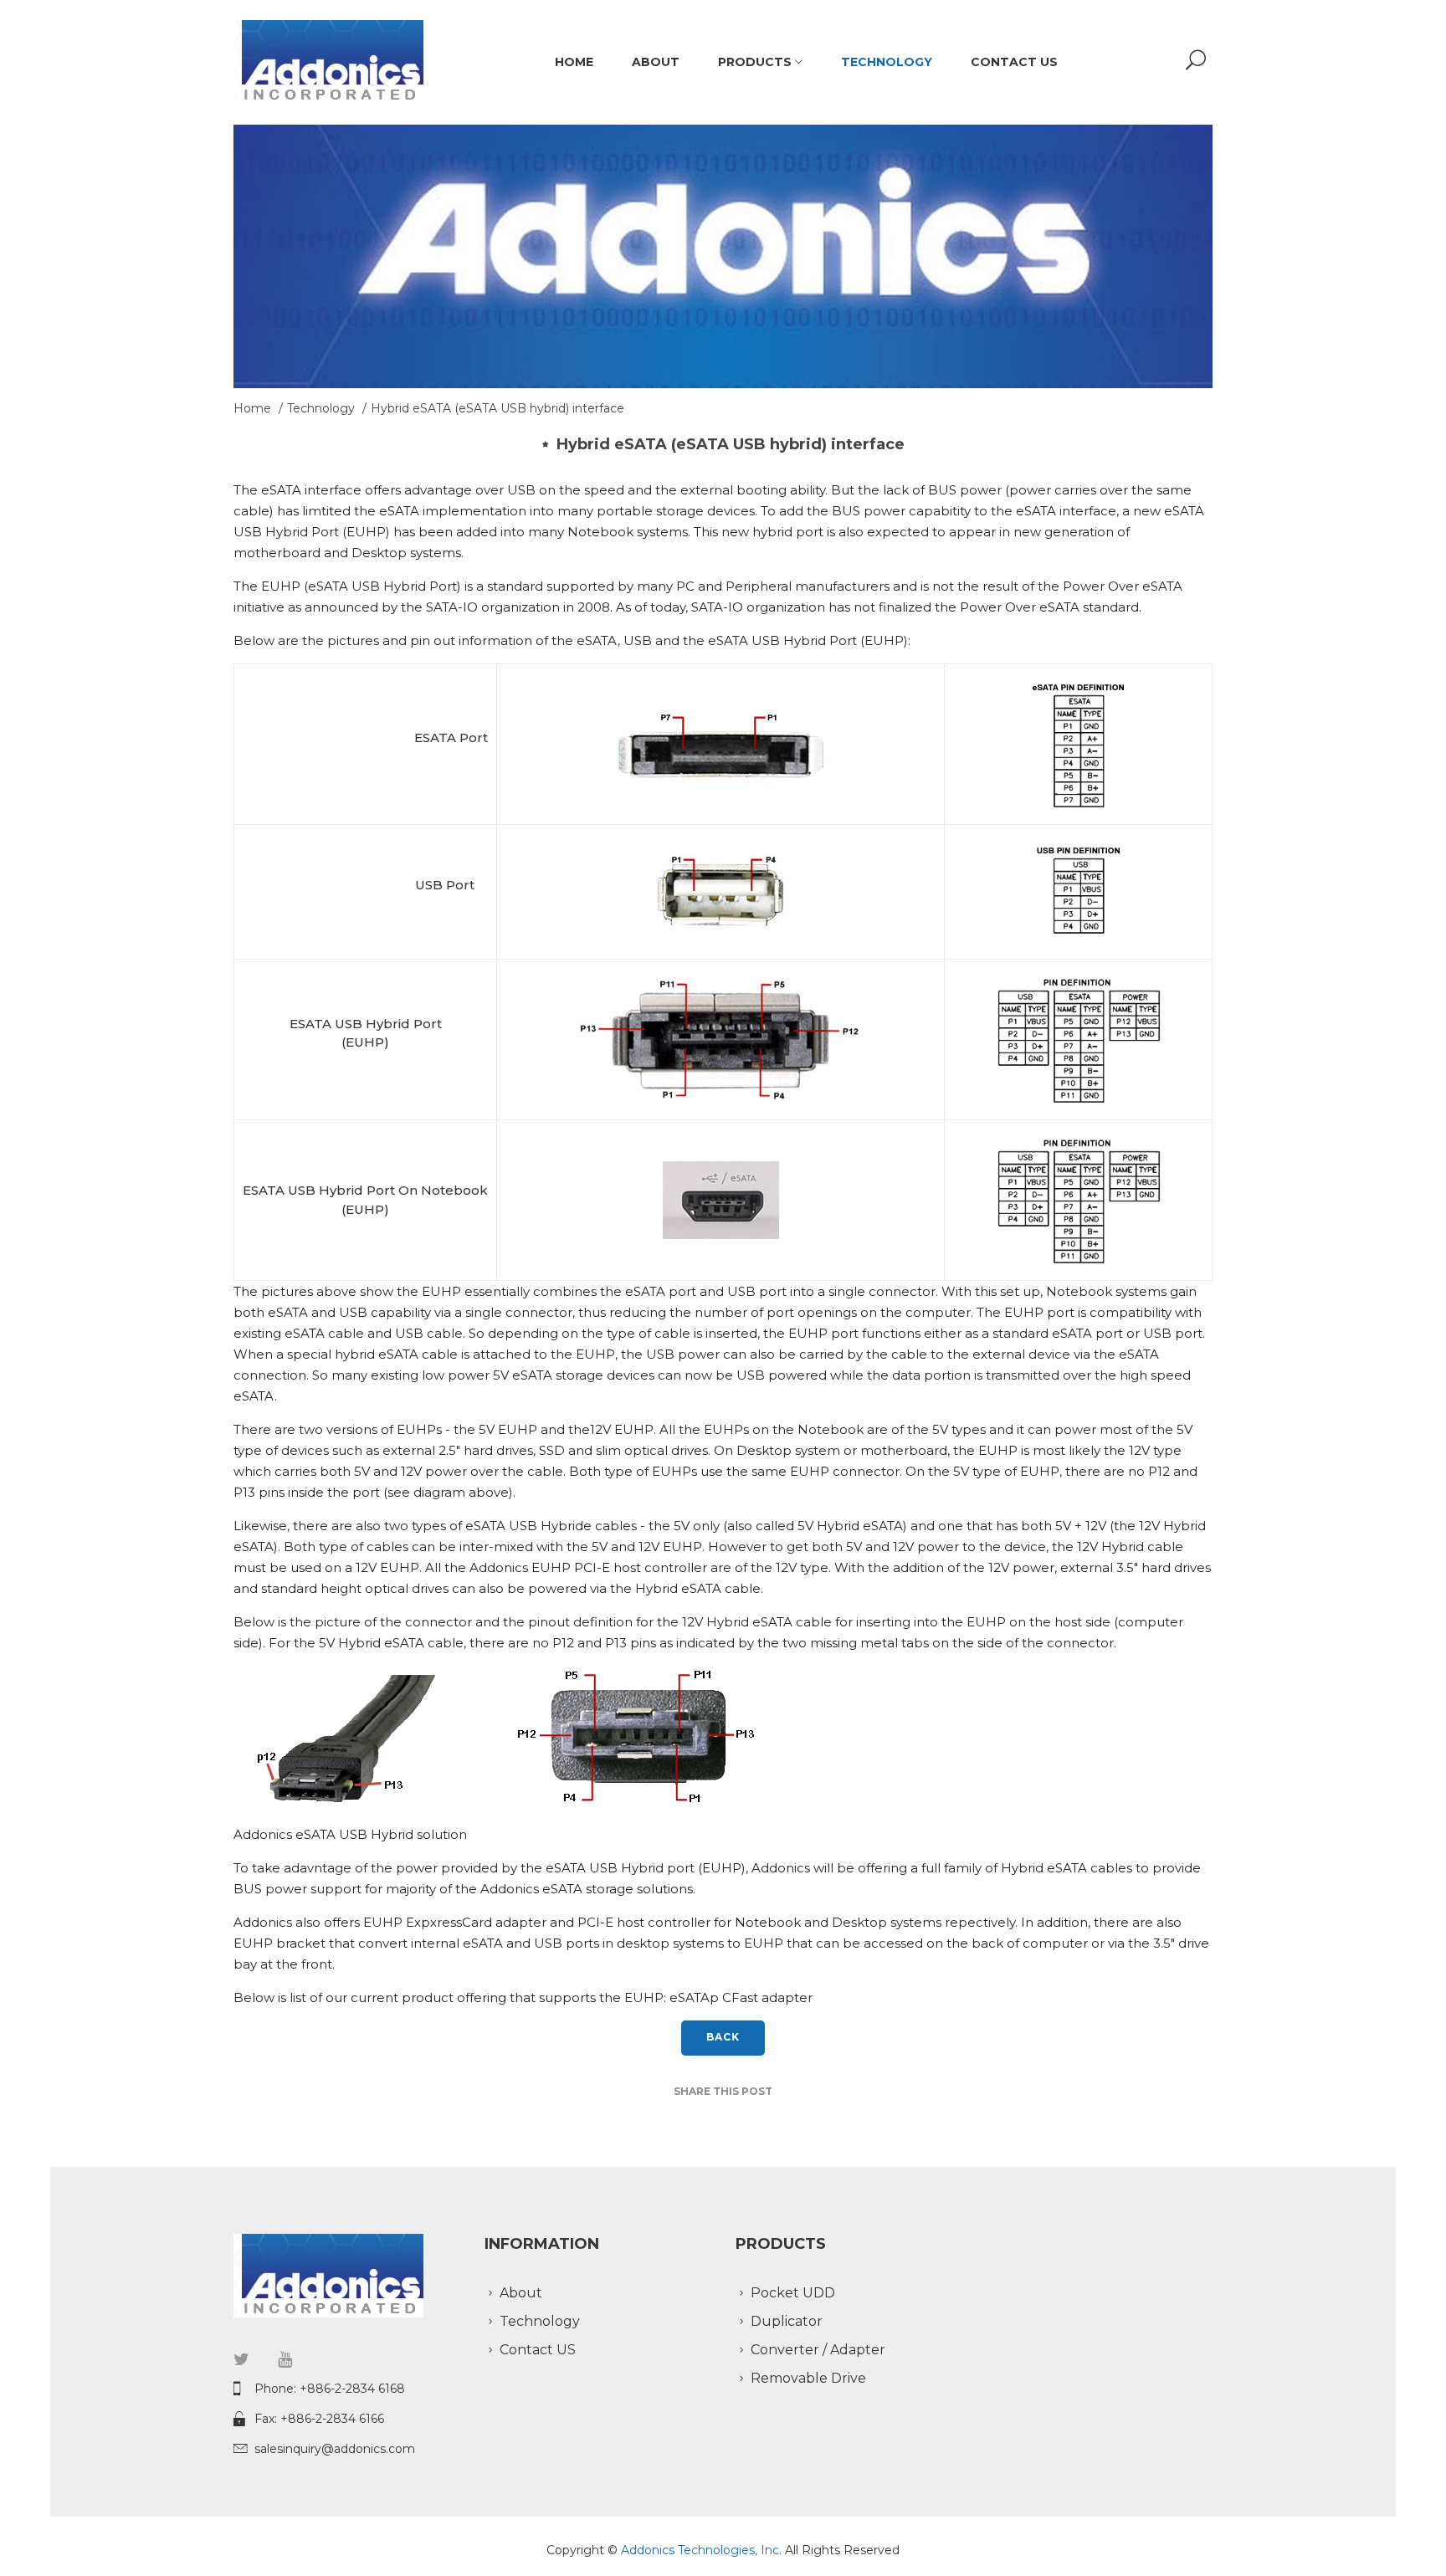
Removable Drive (808, 2378)
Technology (887, 62)
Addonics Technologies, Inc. (703, 2550)
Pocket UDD (793, 2293)
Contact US (1014, 62)
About (656, 62)
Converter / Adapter (818, 2350)
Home (574, 62)
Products (756, 62)
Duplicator (787, 2321)
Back (723, 2037)
